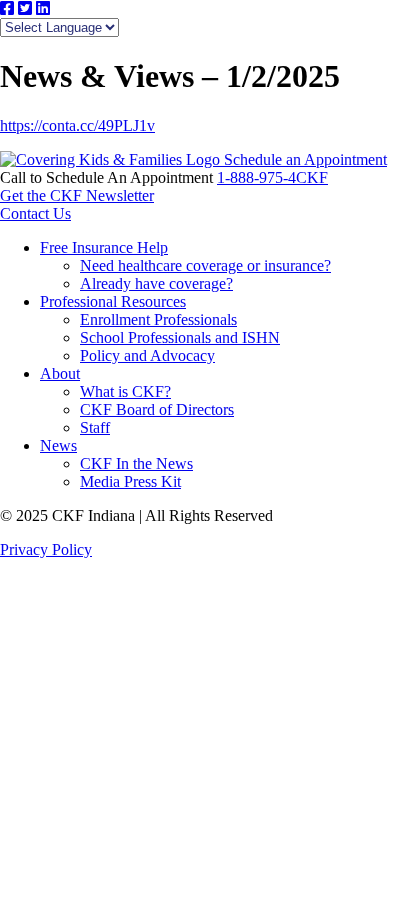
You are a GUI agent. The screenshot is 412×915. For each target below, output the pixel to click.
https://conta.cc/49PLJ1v (77, 125)
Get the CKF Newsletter (77, 195)
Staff (95, 427)
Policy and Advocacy (147, 355)
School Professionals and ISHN (180, 337)
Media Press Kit (130, 481)
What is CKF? (125, 391)
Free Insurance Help (104, 247)
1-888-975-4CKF (272, 177)
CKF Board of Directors (157, 409)
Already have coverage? (156, 283)
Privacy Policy (46, 549)
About (60, 373)
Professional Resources (113, 301)
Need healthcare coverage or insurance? (205, 265)
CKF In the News (136, 463)
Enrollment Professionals (158, 319)
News (58, 445)
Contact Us (35, 213)
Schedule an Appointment (305, 159)
